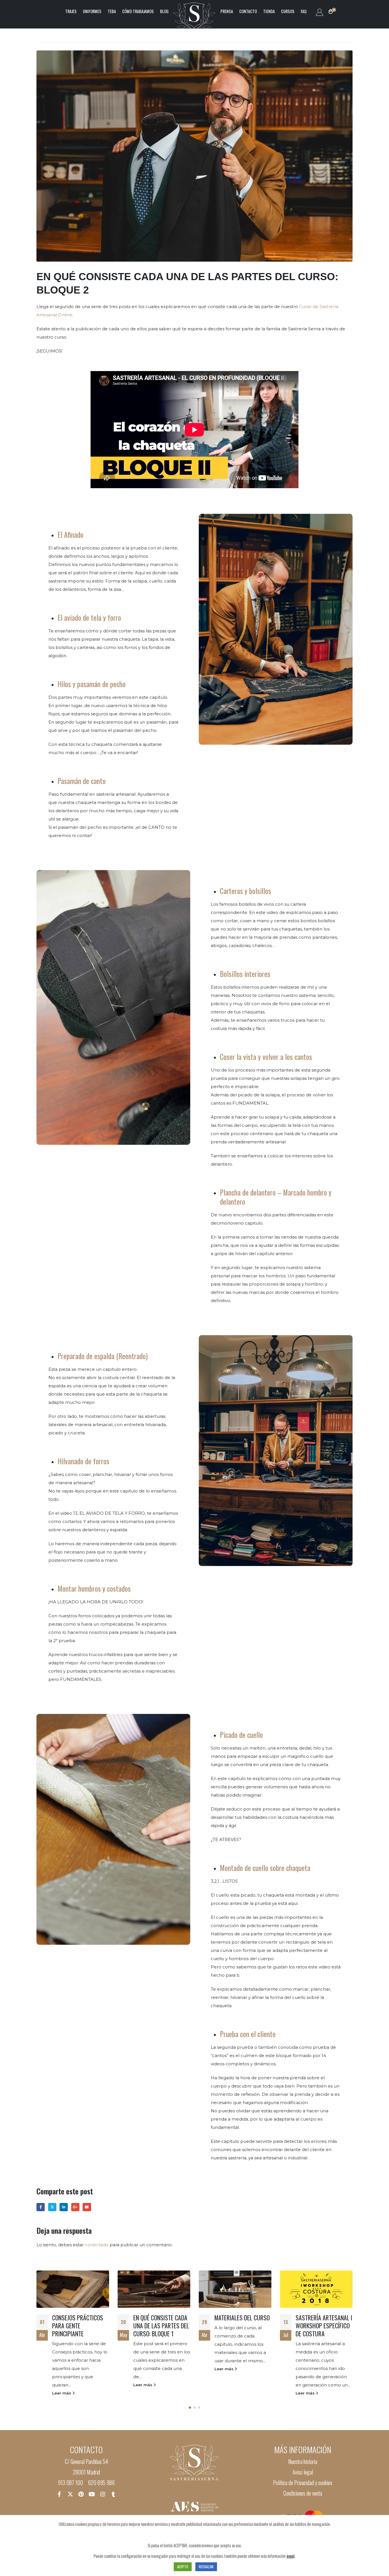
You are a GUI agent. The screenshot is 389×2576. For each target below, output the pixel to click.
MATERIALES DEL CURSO (161, 2318)
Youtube (92, 2494)
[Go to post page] (73, 2289)
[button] (190, 2408)
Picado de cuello (241, 1735)
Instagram (103, 2494)
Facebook (41, 2207)
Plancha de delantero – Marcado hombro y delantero (276, 1197)
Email (87, 2207)
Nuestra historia (303, 2462)
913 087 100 (70, 2483)
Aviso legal (303, 2472)
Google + (75, 2207)
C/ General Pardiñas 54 (86, 2462)
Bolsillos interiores (245, 974)
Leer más (62, 2385)
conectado (97, 2245)
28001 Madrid (86, 2472)
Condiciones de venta (303, 2493)
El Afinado (70, 534)
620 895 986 (101, 2483)
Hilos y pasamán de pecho (92, 684)
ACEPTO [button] (183, 2567)
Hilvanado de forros (83, 1461)
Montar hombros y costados (94, 1588)
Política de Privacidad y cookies (303, 2483)
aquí (290, 2556)
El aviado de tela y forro (89, 617)
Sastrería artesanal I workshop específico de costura (243, 2325)
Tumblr (113, 2494)
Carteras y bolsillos (245, 891)
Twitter (52, 2207)
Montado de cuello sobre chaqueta (265, 1868)
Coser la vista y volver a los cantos (266, 1057)
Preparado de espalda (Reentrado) (103, 1356)
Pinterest (81, 2494)
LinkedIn (64, 2207)
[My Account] (319, 12)
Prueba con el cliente (248, 2034)
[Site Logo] (195, 11)
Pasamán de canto (82, 781)
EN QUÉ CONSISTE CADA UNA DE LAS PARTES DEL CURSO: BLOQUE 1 (80, 2325)
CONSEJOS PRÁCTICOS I (323, 2318)
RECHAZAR (206, 2567)
